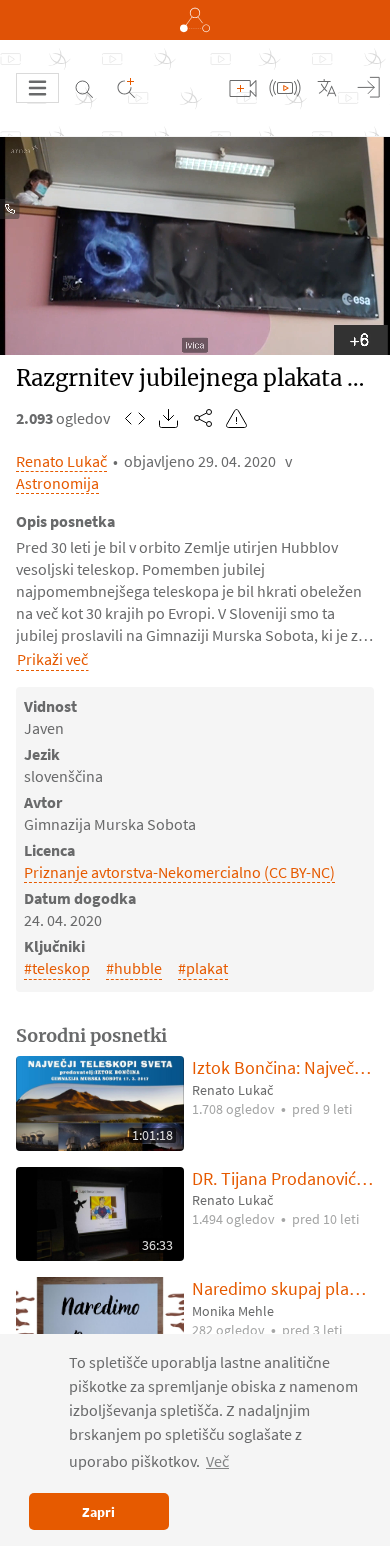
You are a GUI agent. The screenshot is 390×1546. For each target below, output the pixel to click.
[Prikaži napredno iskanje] (126, 88)
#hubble (134, 968)
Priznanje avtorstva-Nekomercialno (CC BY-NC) (179, 872)
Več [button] (217, 1461)
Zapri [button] (98, 1512)
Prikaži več (52, 659)
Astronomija (57, 483)
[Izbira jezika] (327, 88)
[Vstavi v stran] (135, 418)
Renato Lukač (61, 461)
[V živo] (285, 88)
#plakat (203, 968)
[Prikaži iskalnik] (84, 88)
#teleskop (57, 968)
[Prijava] (369, 88)
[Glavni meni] (37, 88)
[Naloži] (243, 88)
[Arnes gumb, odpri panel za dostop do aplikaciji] (195, 20)
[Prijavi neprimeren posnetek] (237, 418)
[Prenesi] (169, 418)
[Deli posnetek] (203, 418)
